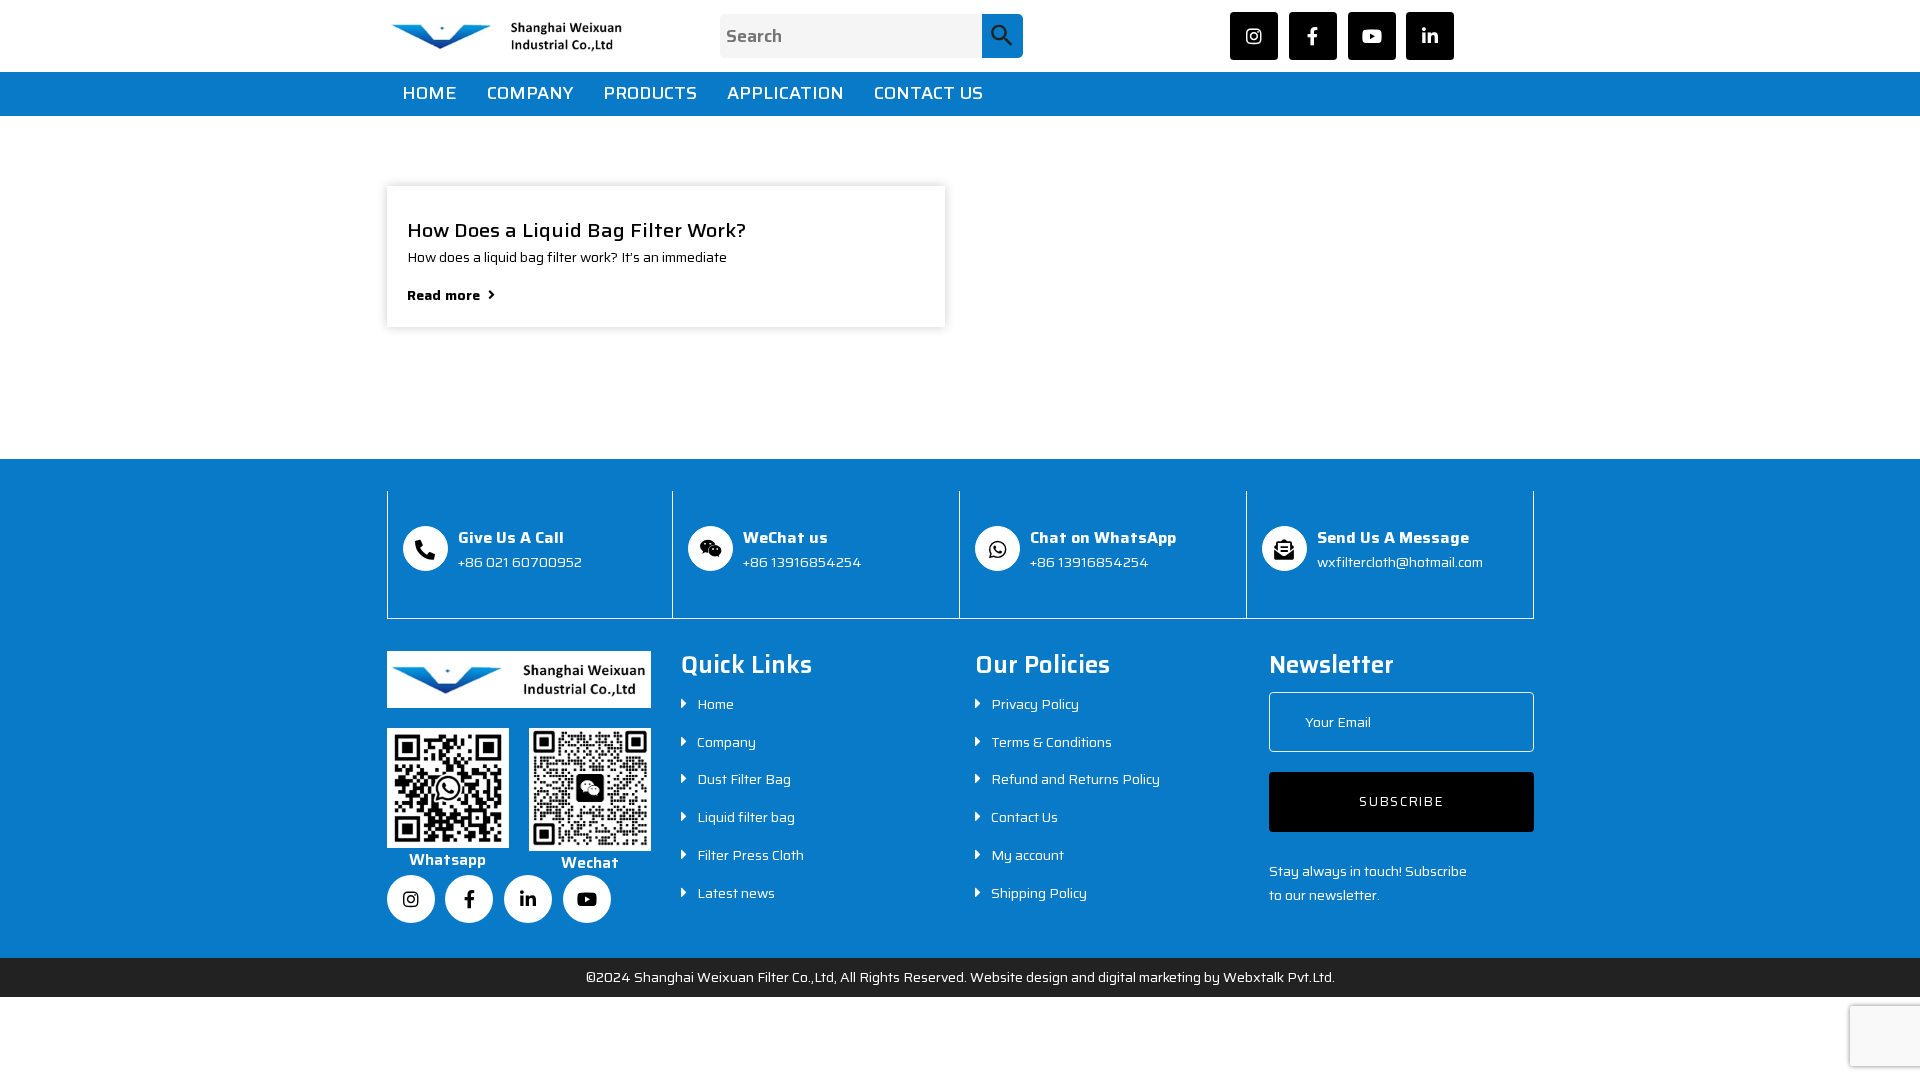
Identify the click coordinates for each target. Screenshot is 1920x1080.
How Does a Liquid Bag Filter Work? (576, 228)
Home (715, 704)
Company (726, 742)
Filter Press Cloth (750, 855)
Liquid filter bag (746, 817)
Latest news (736, 893)
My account (1027, 855)
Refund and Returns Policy (1075, 779)
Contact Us (1024, 817)
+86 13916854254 (802, 562)
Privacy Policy (1035, 704)
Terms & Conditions (1051, 742)
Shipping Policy (1039, 893)
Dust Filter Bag (744, 779)
